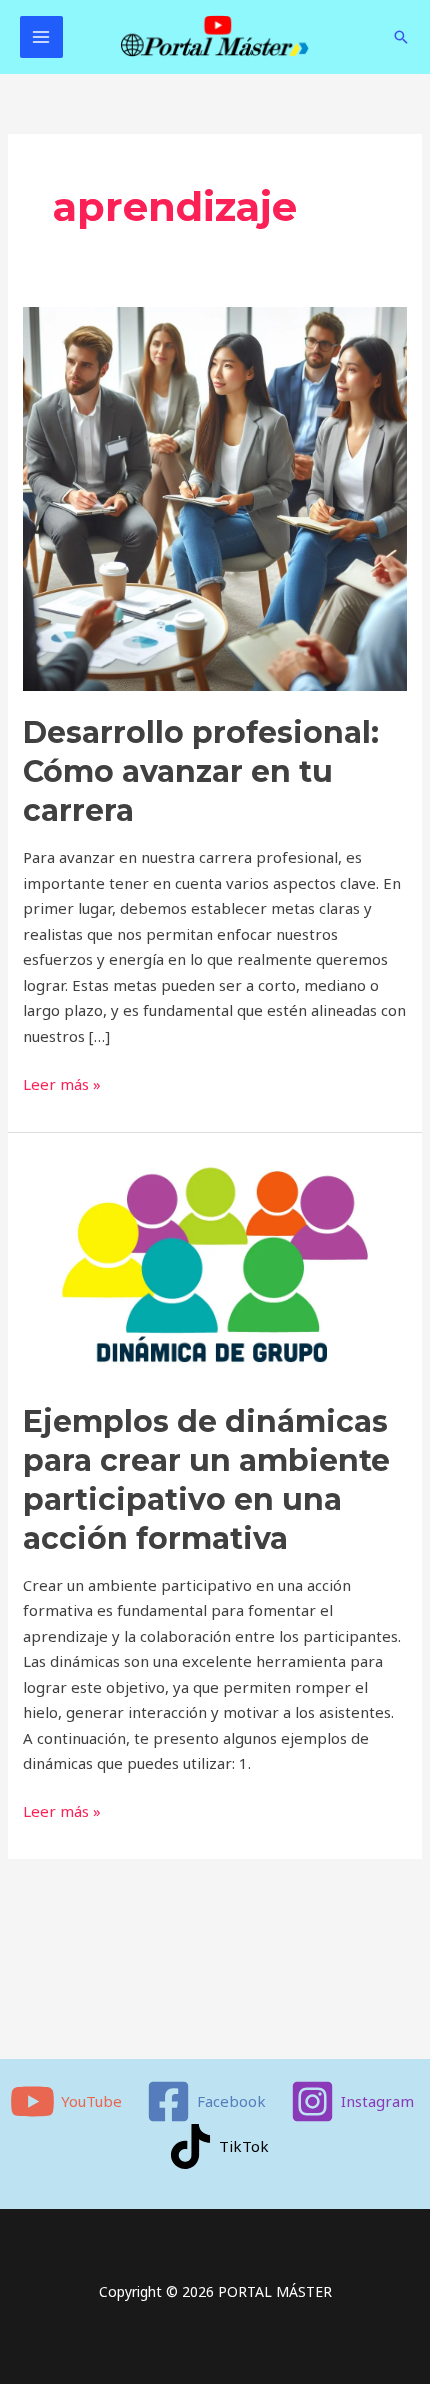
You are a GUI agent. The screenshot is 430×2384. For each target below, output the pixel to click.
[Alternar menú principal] (41, 37)
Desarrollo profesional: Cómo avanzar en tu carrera (201, 771)
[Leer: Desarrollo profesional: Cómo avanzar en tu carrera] (215, 497)
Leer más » (62, 1083)
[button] (401, 37)
